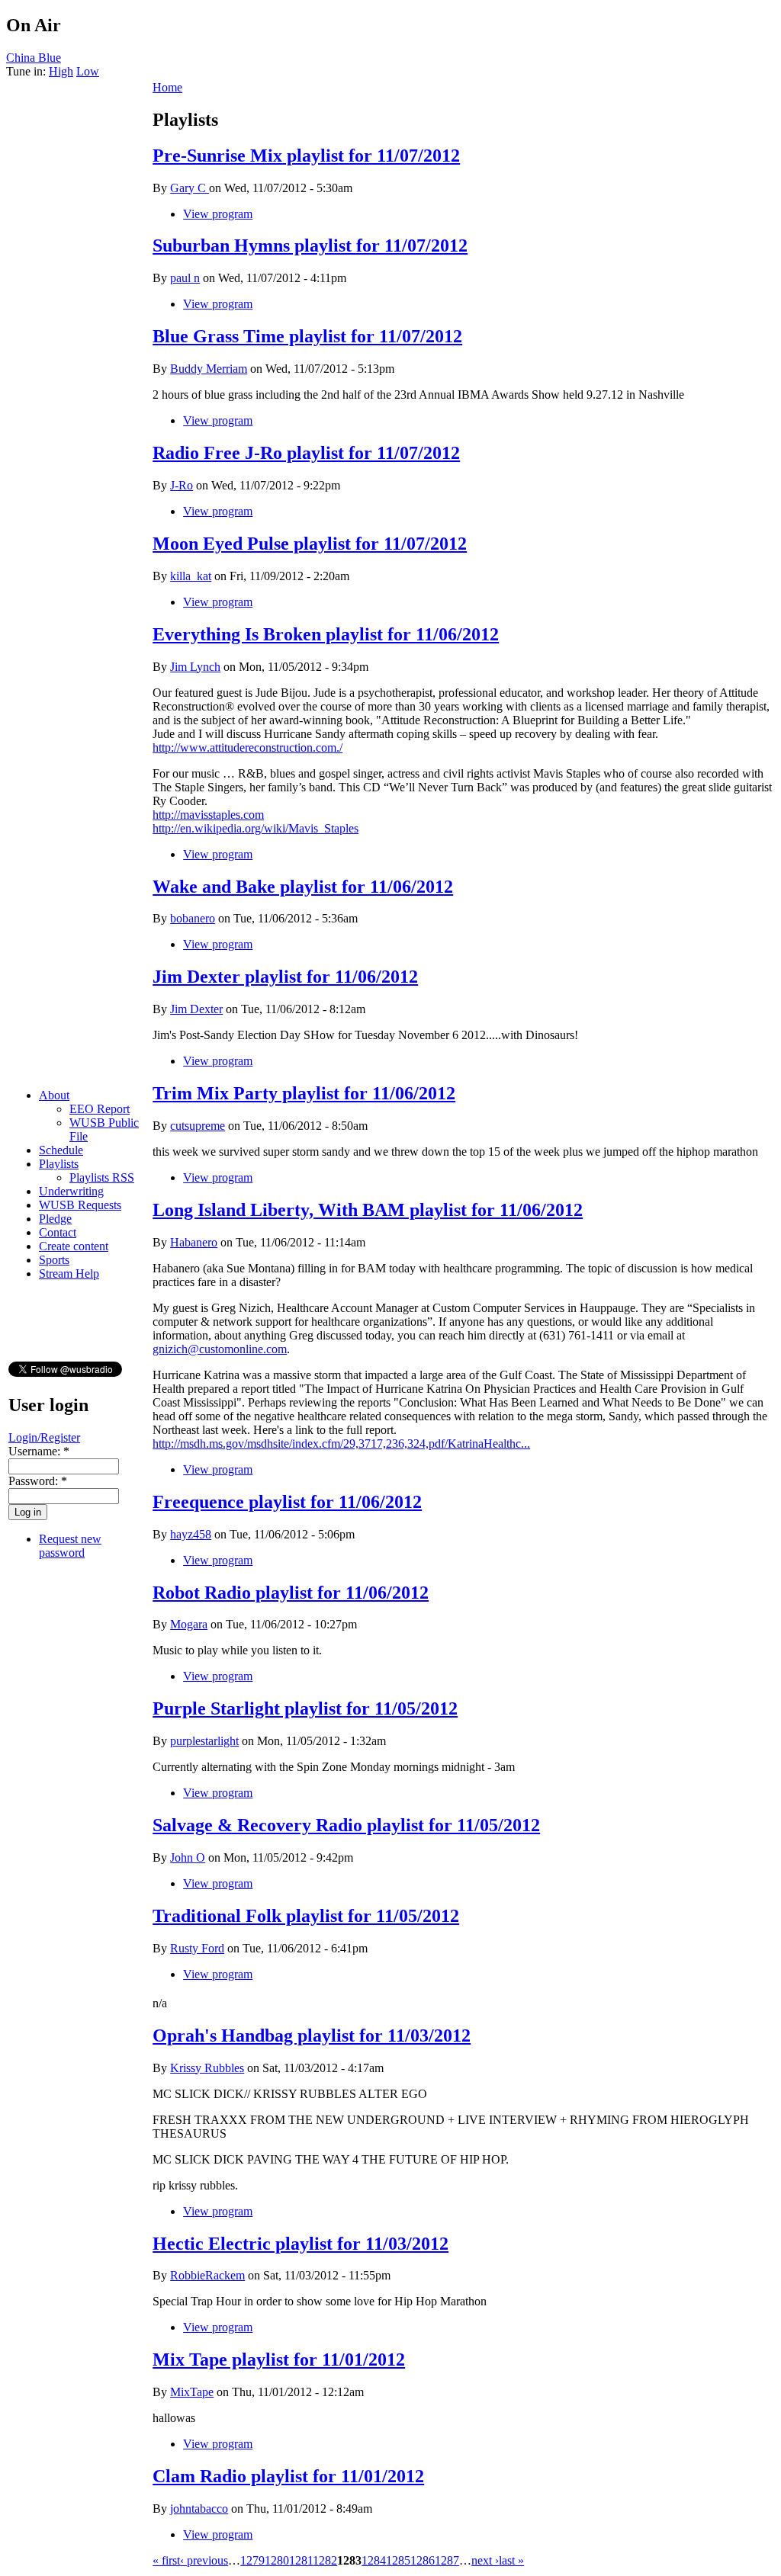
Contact (58, 1232)
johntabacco (199, 2509)
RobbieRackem (207, 2275)
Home (167, 87)
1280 (277, 2560)
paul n (185, 278)
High (61, 71)
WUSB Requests (80, 1205)
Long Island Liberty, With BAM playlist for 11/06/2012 (368, 1210)
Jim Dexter (196, 1009)
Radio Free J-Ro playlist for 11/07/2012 (306, 453)
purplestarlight (204, 1741)
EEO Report (100, 1109)
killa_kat (191, 576)
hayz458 (191, 1534)
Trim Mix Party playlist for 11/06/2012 (304, 1093)
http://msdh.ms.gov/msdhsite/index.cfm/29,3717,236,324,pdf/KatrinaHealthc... (341, 1444)
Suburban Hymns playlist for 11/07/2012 (310, 245)
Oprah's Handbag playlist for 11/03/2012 (312, 2035)
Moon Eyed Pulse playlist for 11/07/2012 (310, 544)
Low (88, 71)
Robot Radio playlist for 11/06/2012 (291, 1593)
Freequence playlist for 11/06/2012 (287, 1502)
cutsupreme (198, 1126)
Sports (54, 1260)
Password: (38, 1481)
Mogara (189, 1624)
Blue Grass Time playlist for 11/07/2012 (307, 336)
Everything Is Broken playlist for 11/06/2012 (326, 634)
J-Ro (182, 485)
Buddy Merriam (209, 369)
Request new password (70, 1546)
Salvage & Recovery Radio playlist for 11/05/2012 (346, 1825)
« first (166, 2560)
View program (218, 214)
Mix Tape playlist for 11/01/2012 (279, 2359)
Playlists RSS (102, 1177)
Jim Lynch (195, 667)
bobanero (193, 918)
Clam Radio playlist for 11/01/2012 (288, 2476)
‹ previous (204, 2560)
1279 (252, 2560)
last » (511, 2560)
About (54, 1095)
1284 (374, 2560)
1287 (447, 2560)
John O (188, 1857)
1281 (301, 2560)
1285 (398, 2560)
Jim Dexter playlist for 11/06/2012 (285, 977)
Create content (74, 1246)
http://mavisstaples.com (208, 815)
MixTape (192, 2392)
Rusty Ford (197, 1948)
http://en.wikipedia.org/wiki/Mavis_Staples (256, 828)
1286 (423, 2560)
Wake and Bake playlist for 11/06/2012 (303, 887)
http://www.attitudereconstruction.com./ (247, 747)
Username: (39, 1451)
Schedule (61, 1150)
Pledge (55, 1219)
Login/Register (44, 1437)
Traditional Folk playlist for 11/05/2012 (306, 1916)
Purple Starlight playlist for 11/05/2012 (305, 1708)
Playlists (59, 1164)
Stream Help (69, 1274)
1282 (325, 2560)
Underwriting (71, 1191)
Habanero (194, 1242)
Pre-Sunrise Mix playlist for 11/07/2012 (306, 156)
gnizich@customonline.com (220, 1349)
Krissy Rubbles (207, 2068)
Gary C (190, 188)
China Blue (34, 58)
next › (485, 2560)
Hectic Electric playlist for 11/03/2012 (301, 2244)
